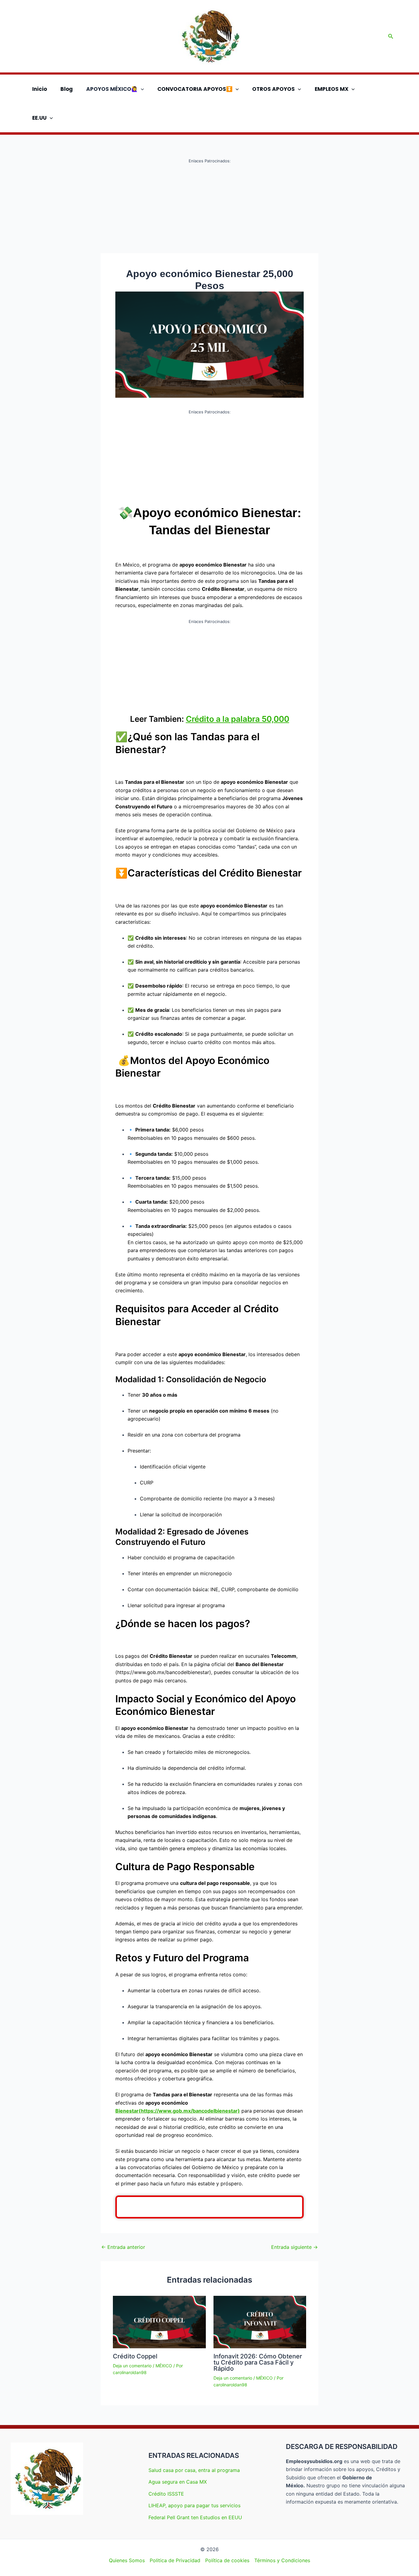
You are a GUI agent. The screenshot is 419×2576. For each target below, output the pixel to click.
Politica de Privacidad (175, 2560)
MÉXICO (164, 2366)
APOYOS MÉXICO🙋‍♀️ (112, 89)
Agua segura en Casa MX (178, 2482)
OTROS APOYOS (273, 89)
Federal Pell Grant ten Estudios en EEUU (195, 2517)
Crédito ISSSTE (166, 2494)
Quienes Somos (127, 2560)
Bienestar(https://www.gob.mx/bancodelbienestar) (178, 2111)
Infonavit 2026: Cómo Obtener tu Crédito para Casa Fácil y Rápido (258, 2362)
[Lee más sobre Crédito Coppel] (159, 2322)
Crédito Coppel (135, 2356)
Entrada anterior (123, 2247)
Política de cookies (227, 2560)
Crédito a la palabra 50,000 (238, 719)
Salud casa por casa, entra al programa (194, 2470)
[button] (391, 36)
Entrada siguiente (294, 2247)
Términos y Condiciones (282, 2560)
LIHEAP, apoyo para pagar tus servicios (194, 2505)
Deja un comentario (132, 2366)
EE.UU (39, 118)
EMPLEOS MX (332, 89)
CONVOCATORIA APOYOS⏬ (195, 89)
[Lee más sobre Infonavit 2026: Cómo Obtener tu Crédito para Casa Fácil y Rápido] (260, 2322)
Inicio (40, 89)
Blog (67, 89)
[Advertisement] (209, 208)
